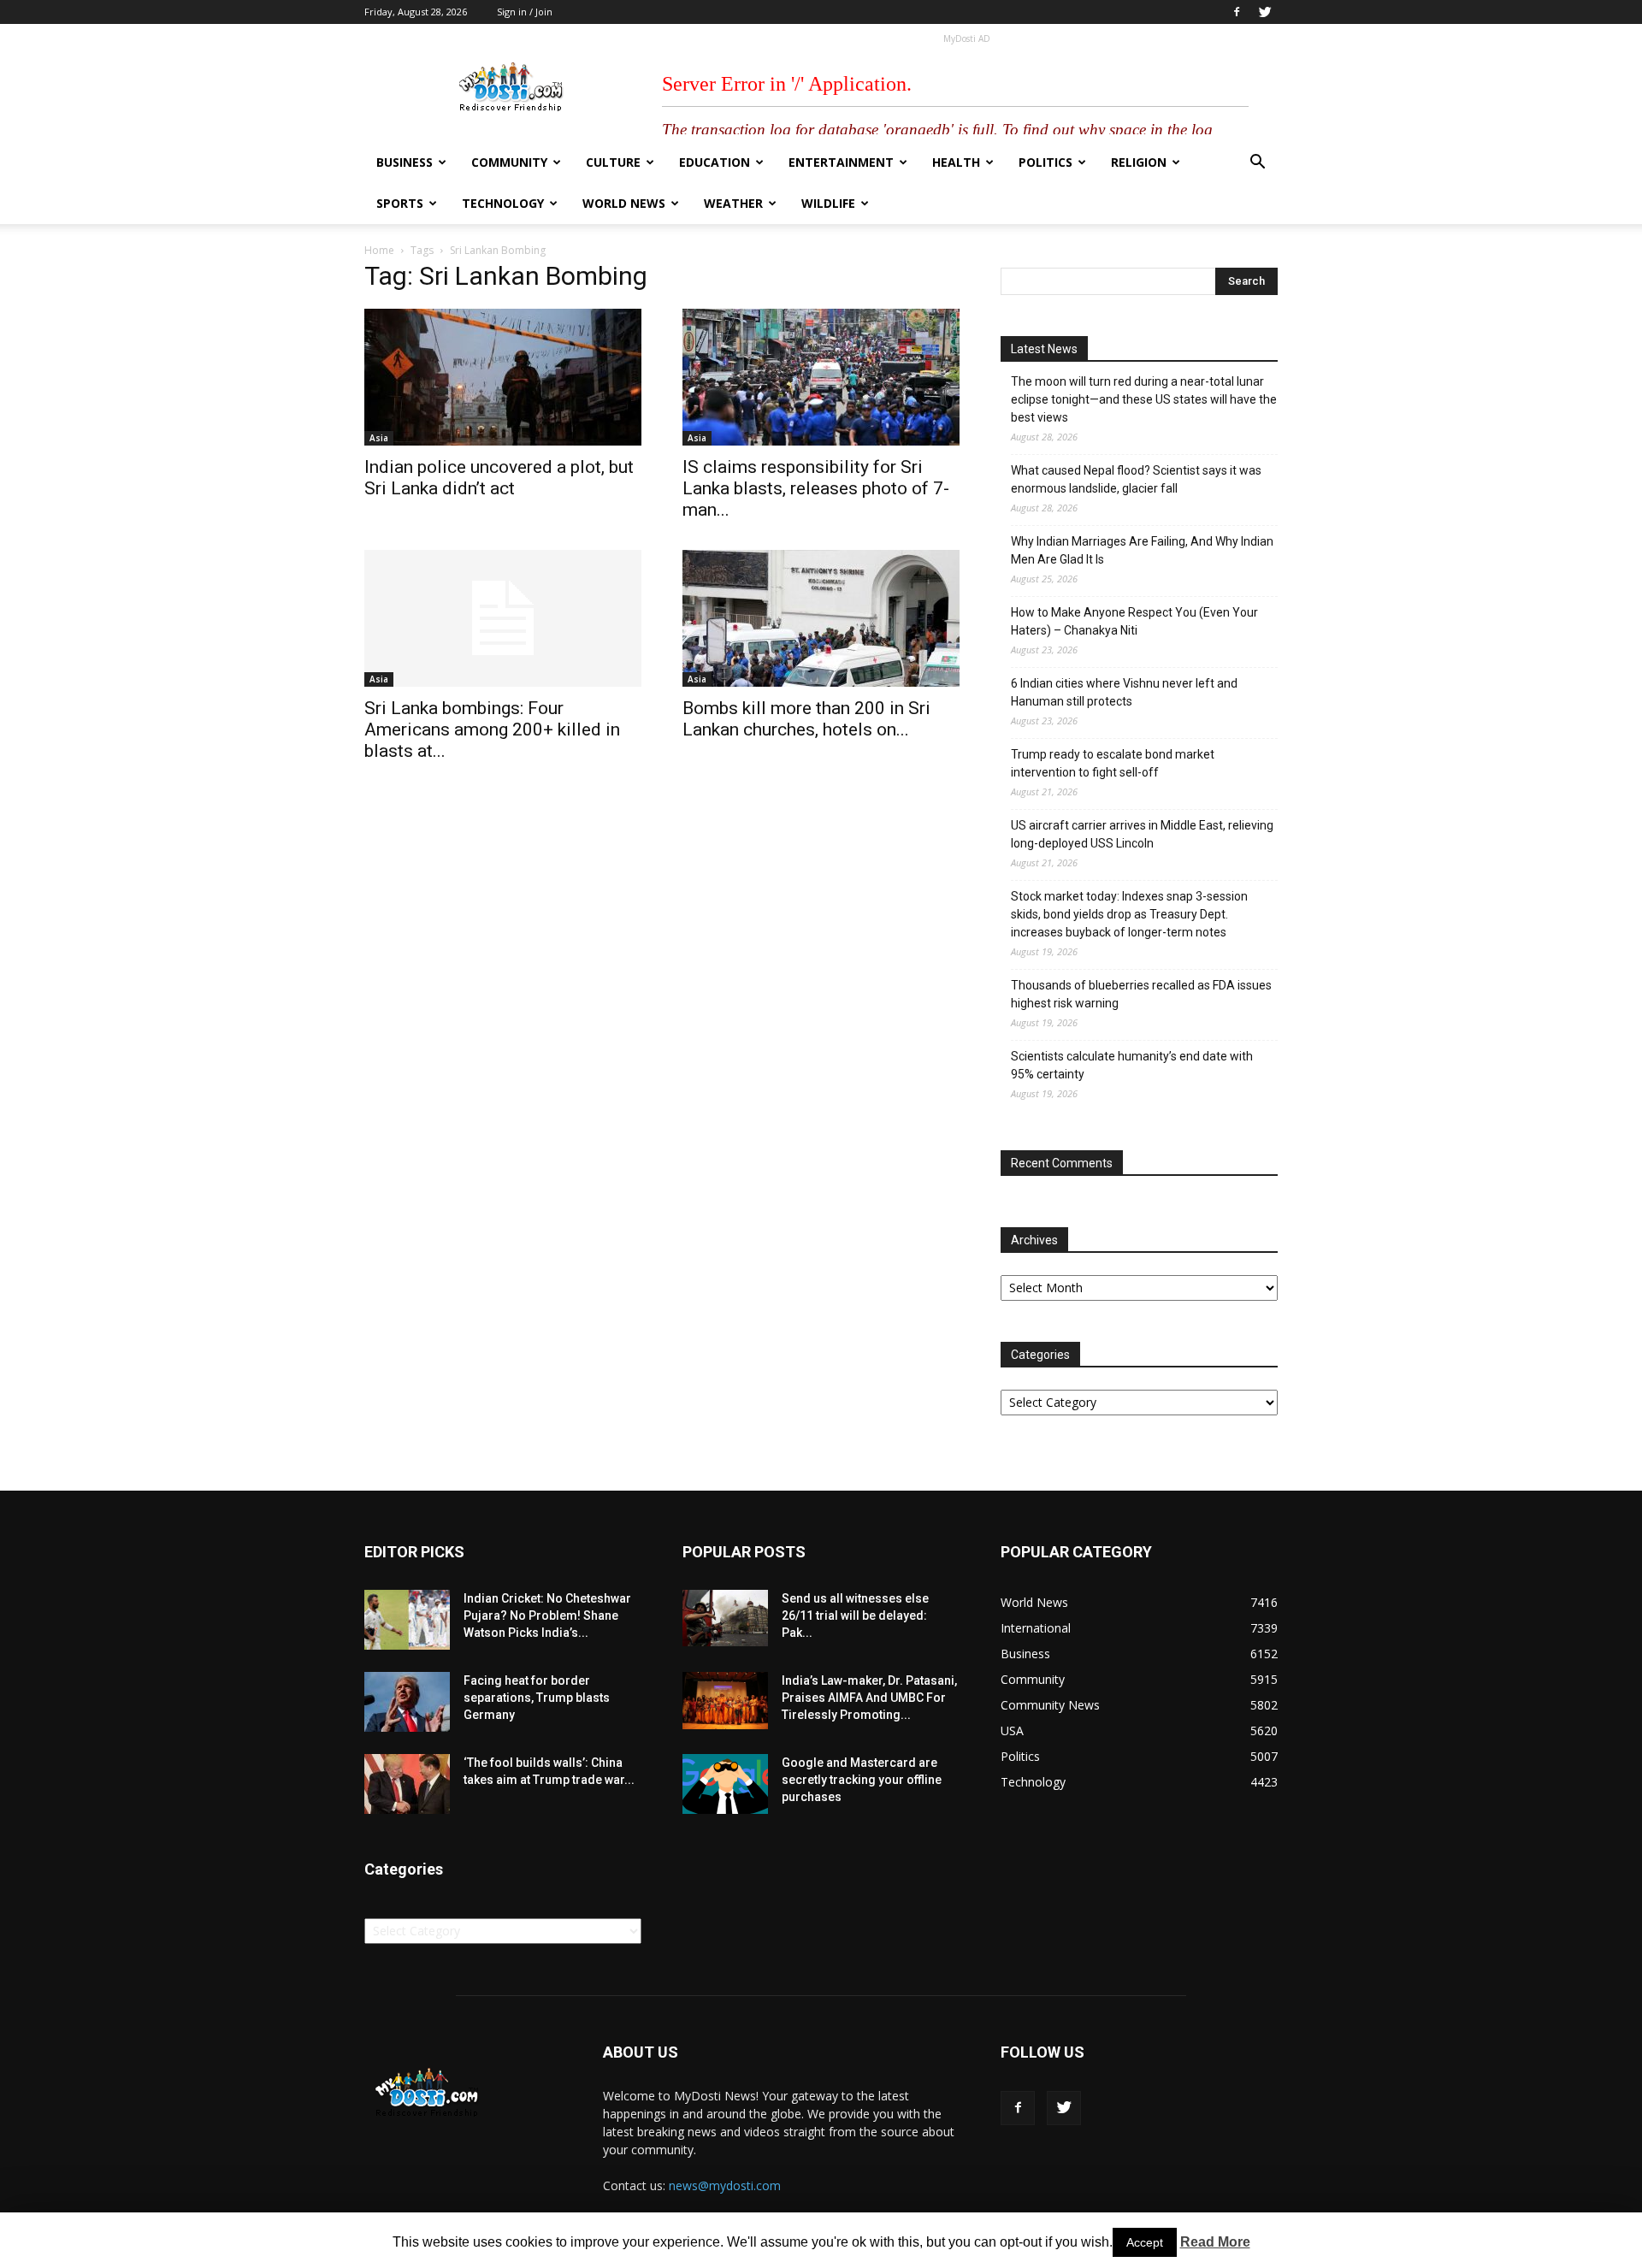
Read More (1215, 2242)
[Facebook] (1237, 12)
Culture (613, 162)
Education (715, 162)
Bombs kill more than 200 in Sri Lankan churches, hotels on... (806, 719)
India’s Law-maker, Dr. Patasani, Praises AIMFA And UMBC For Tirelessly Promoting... (869, 1698)
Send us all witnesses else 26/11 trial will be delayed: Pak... (855, 1615)
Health (956, 162)
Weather (733, 203)
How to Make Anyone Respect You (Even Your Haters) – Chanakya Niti (1134, 621)
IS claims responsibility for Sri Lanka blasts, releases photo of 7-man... (816, 488)
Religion (1139, 162)
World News (624, 203)
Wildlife (828, 203)
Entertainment (841, 162)
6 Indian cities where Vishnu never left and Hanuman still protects (1124, 692)
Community (509, 162)
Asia (379, 438)
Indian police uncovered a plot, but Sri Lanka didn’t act (499, 478)
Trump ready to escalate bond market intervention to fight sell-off (1113, 763)
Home (379, 250)
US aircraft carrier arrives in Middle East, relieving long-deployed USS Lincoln (1142, 834)
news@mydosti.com (725, 2185)
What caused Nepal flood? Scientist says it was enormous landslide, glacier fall (1136, 479)
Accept (1145, 2242)
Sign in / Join (525, 12)
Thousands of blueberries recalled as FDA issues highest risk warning (1141, 994)
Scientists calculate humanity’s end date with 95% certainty (1132, 1065)
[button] (1257, 164)
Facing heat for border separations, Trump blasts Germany (537, 1698)
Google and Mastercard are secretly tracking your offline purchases (862, 1780)
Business (405, 162)
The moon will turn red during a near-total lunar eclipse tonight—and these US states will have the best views (1144, 399)
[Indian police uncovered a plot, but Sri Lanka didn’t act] (503, 377)
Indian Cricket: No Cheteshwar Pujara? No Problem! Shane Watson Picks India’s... (547, 1615)
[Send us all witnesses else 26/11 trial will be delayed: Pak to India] (725, 1618)
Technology (503, 203)
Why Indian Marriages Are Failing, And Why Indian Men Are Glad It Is (1142, 550)
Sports (400, 203)
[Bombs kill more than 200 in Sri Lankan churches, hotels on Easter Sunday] (821, 618)
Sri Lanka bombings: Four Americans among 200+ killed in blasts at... (492, 729)
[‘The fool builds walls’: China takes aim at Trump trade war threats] (407, 1784)
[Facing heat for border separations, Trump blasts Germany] (407, 1702)
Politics (1045, 162)
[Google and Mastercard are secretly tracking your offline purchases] (725, 1784)
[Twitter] (1265, 12)
